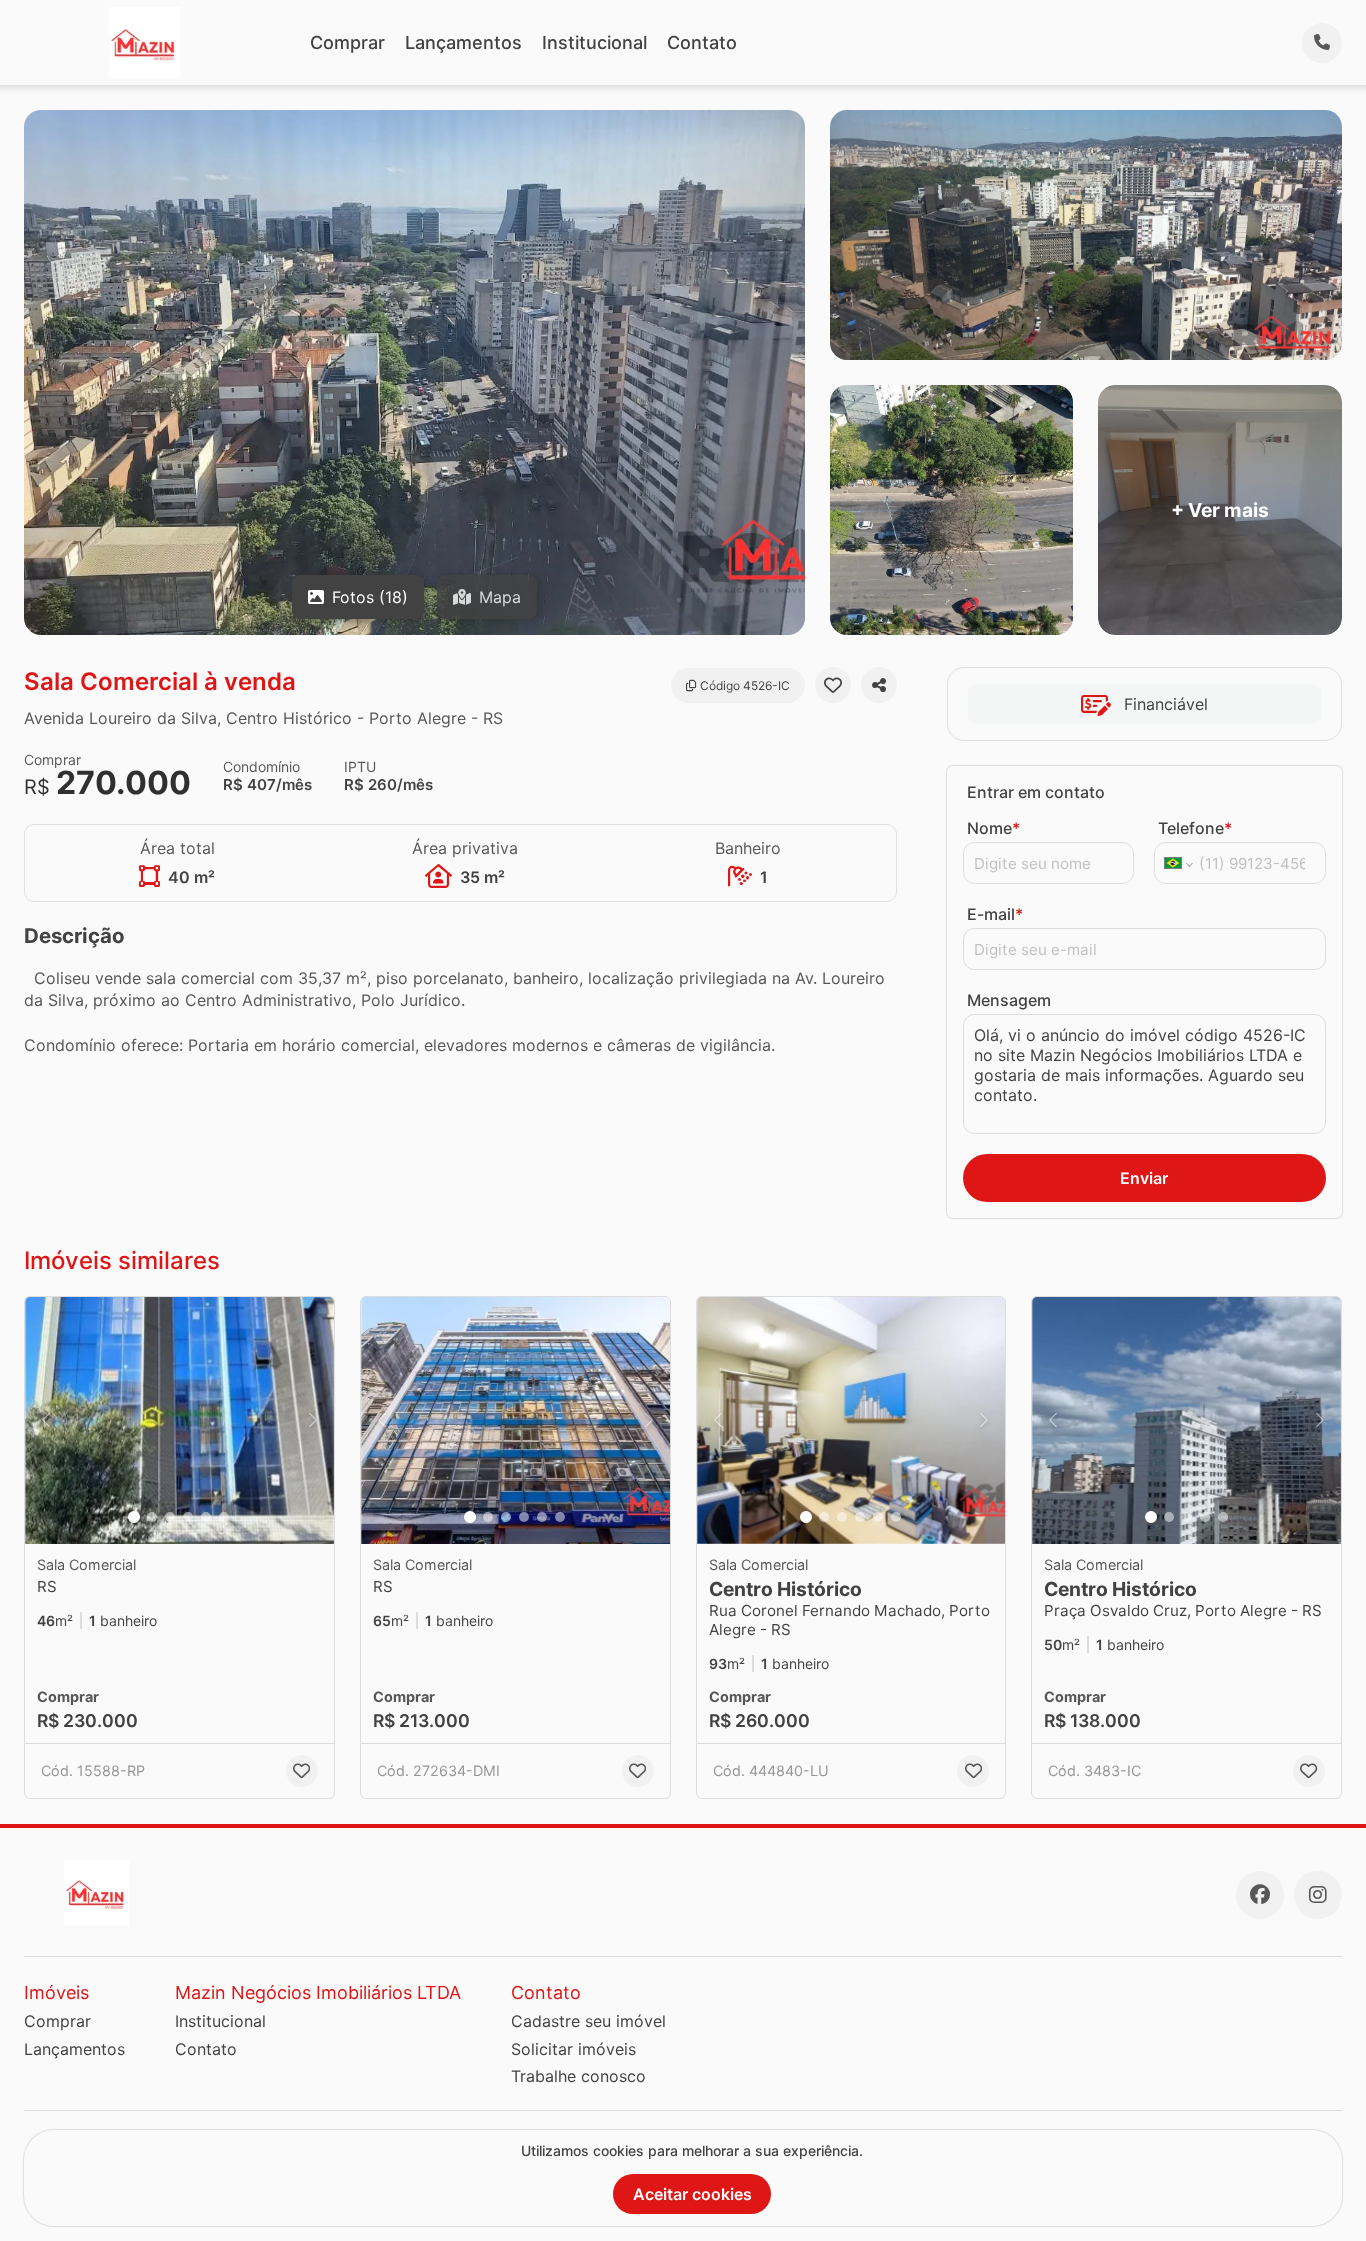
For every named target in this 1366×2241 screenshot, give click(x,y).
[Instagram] (1318, 1895)
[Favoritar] (833, 685)
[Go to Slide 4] (188, 1517)
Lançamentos (463, 42)
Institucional (594, 42)
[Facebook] (1260, 1895)
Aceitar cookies (692, 2194)
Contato (702, 42)
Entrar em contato (1036, 792)
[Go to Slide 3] (170, 1517)
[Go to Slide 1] (134, 1517)
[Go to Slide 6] (224, 1517)
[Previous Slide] (46, 1420)
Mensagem (1009, 1000)
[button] (179, 1420)
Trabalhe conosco (578, 2076)
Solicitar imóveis (573, 2049)
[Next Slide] (313, 1420)
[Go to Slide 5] (206, 1517)
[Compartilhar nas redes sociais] (879, 685)
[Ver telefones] (1322, 43)
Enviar (1144, 1178)
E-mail (995, 914)
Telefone (1195, 828)
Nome (993, 828)
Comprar (347, 42)
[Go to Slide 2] (152, 1517)
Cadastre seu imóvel (588, 2021)
